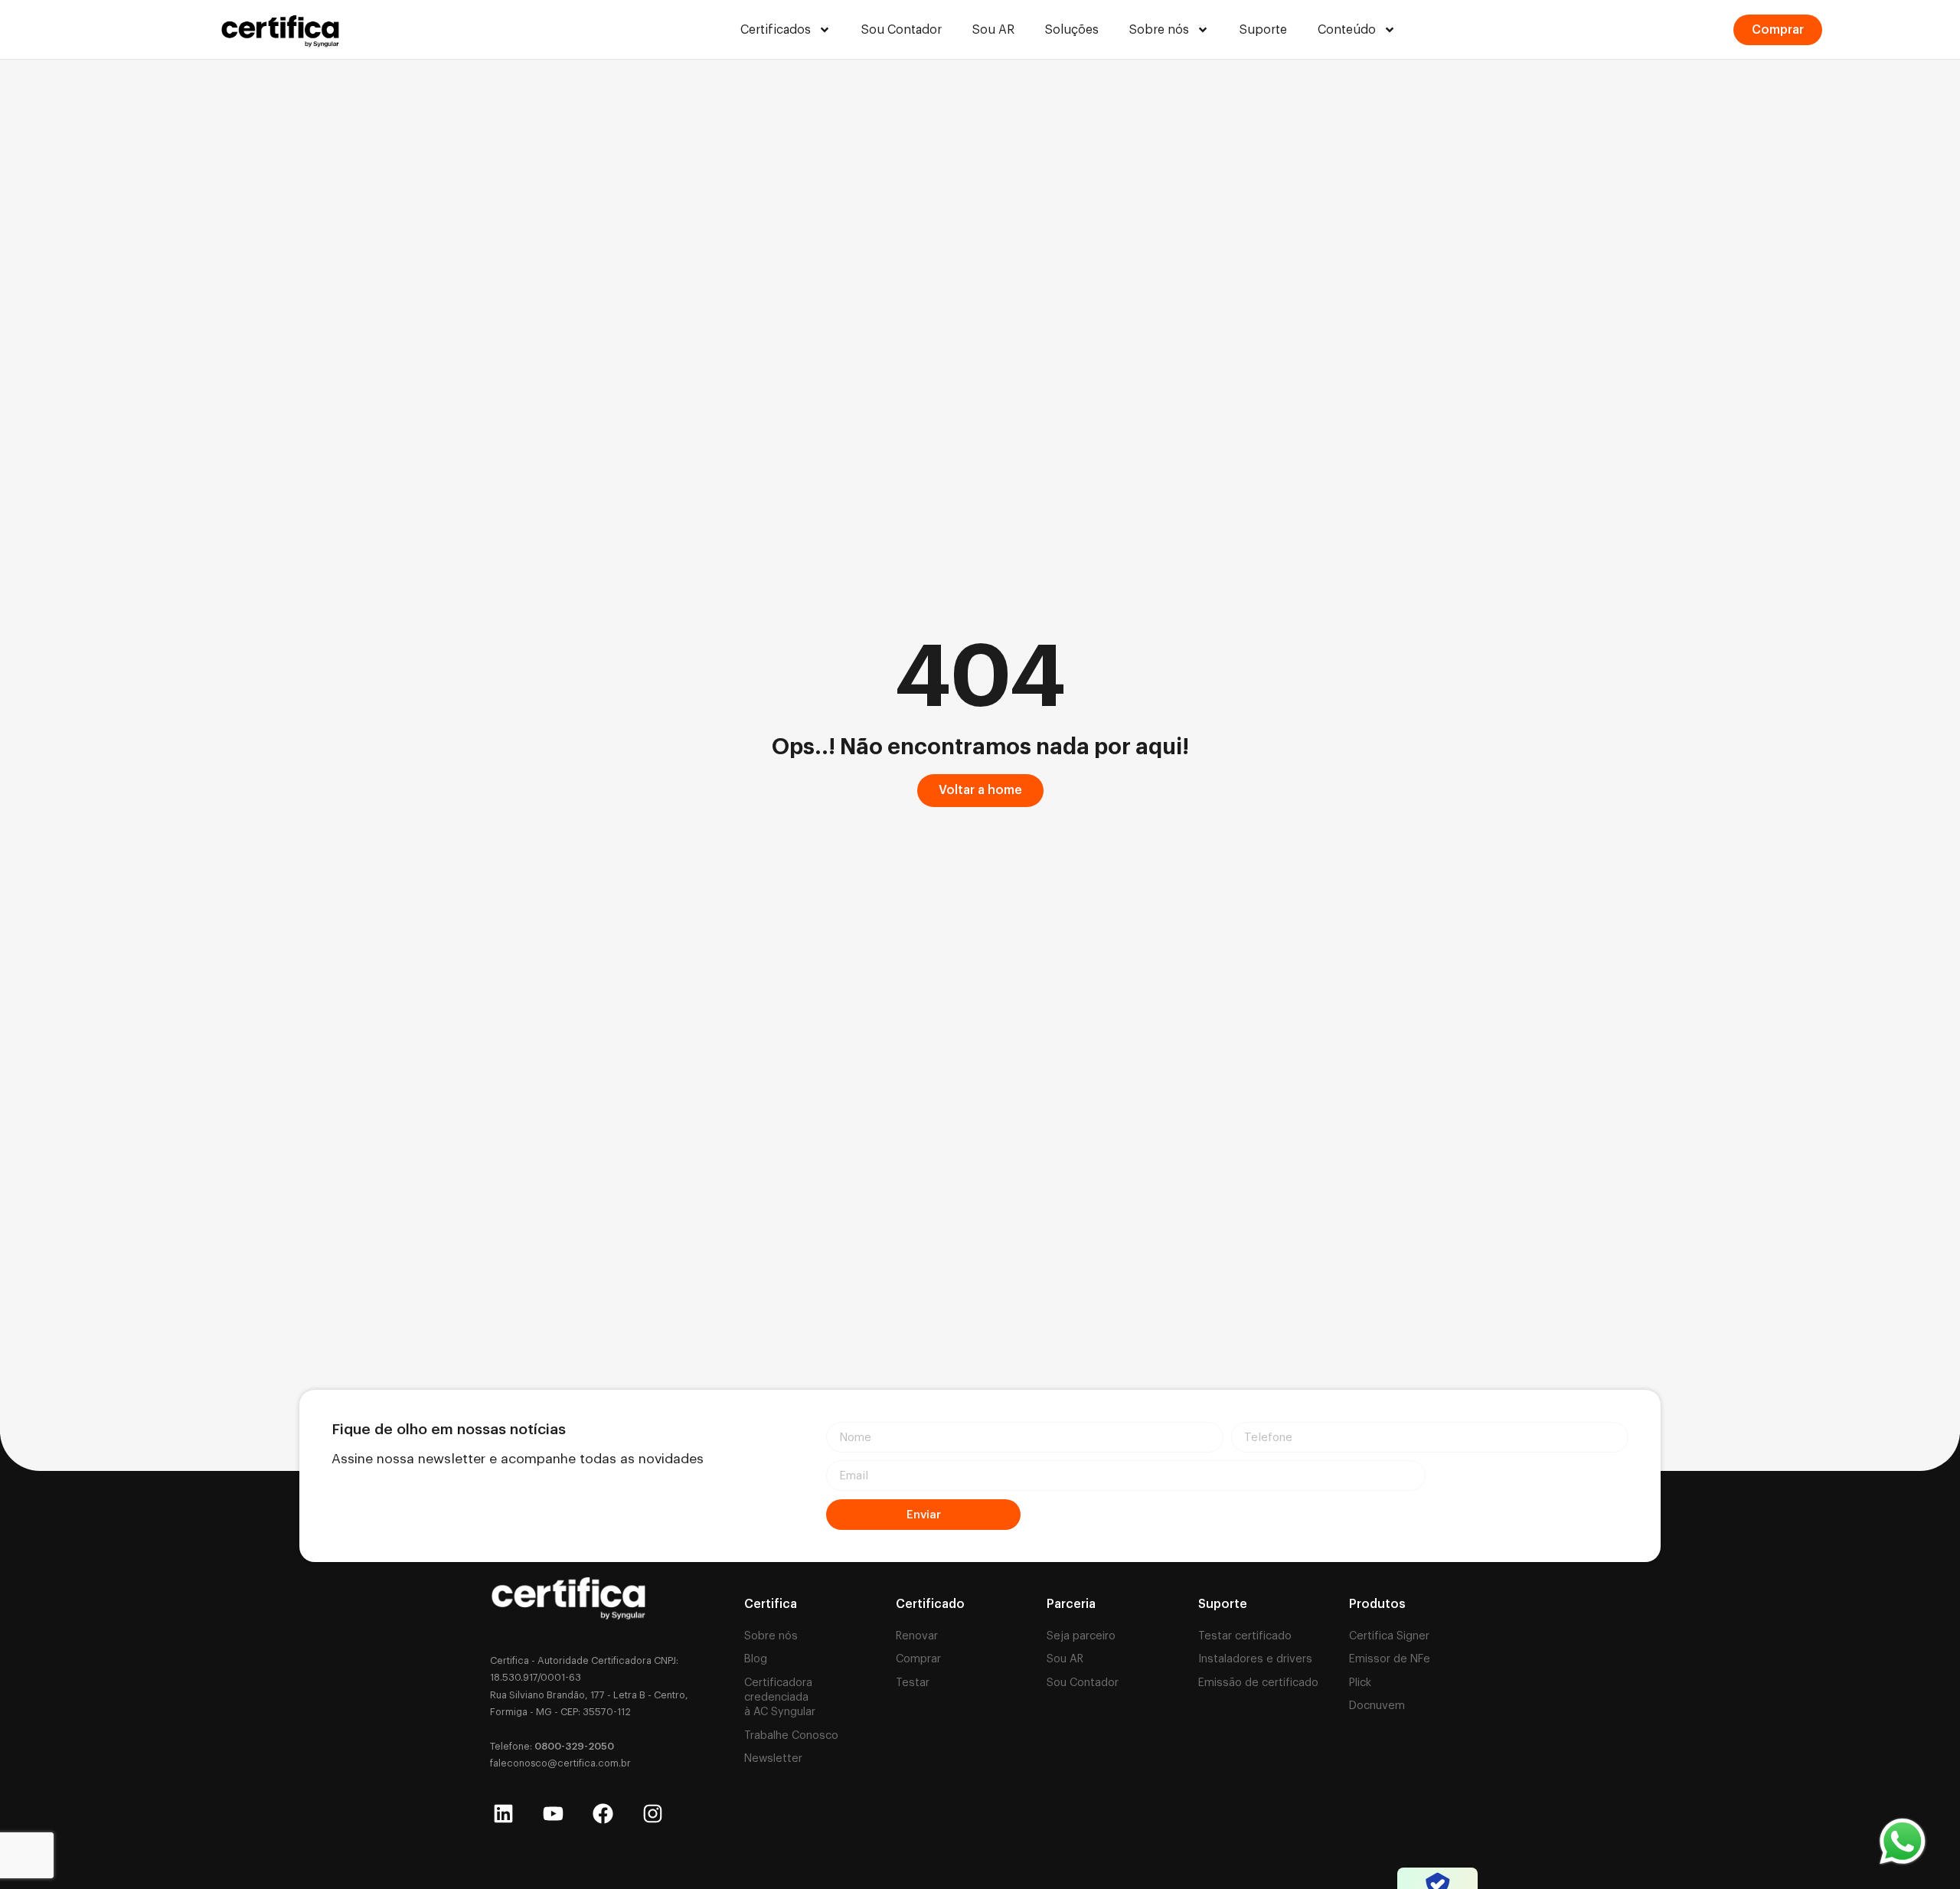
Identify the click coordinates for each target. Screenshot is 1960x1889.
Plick (1360, 1683)
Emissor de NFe (1390, 1659)
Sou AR (993, 30)
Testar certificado (1245, 1636)
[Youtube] (553, 1814)
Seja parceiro (1081, 1636)
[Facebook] (603, 1814)
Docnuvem (1377, 1706)
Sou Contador (902, 30)
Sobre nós (1159, 30)
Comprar (918, 1659)
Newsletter (773, 1758)
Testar (913, 1683)
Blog (756, 1659)
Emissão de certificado (1258, 1683)
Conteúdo (1347, 30)
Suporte (1263, 30)
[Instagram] (653, 1814)
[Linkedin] (503, 1814)
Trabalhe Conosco (791, 1735)
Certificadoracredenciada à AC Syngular (780, 1697)
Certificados (776, 30)
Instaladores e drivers (1255, 1659)
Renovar (917, 1636)
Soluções (1072, 30)
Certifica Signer (1389, 1636)
